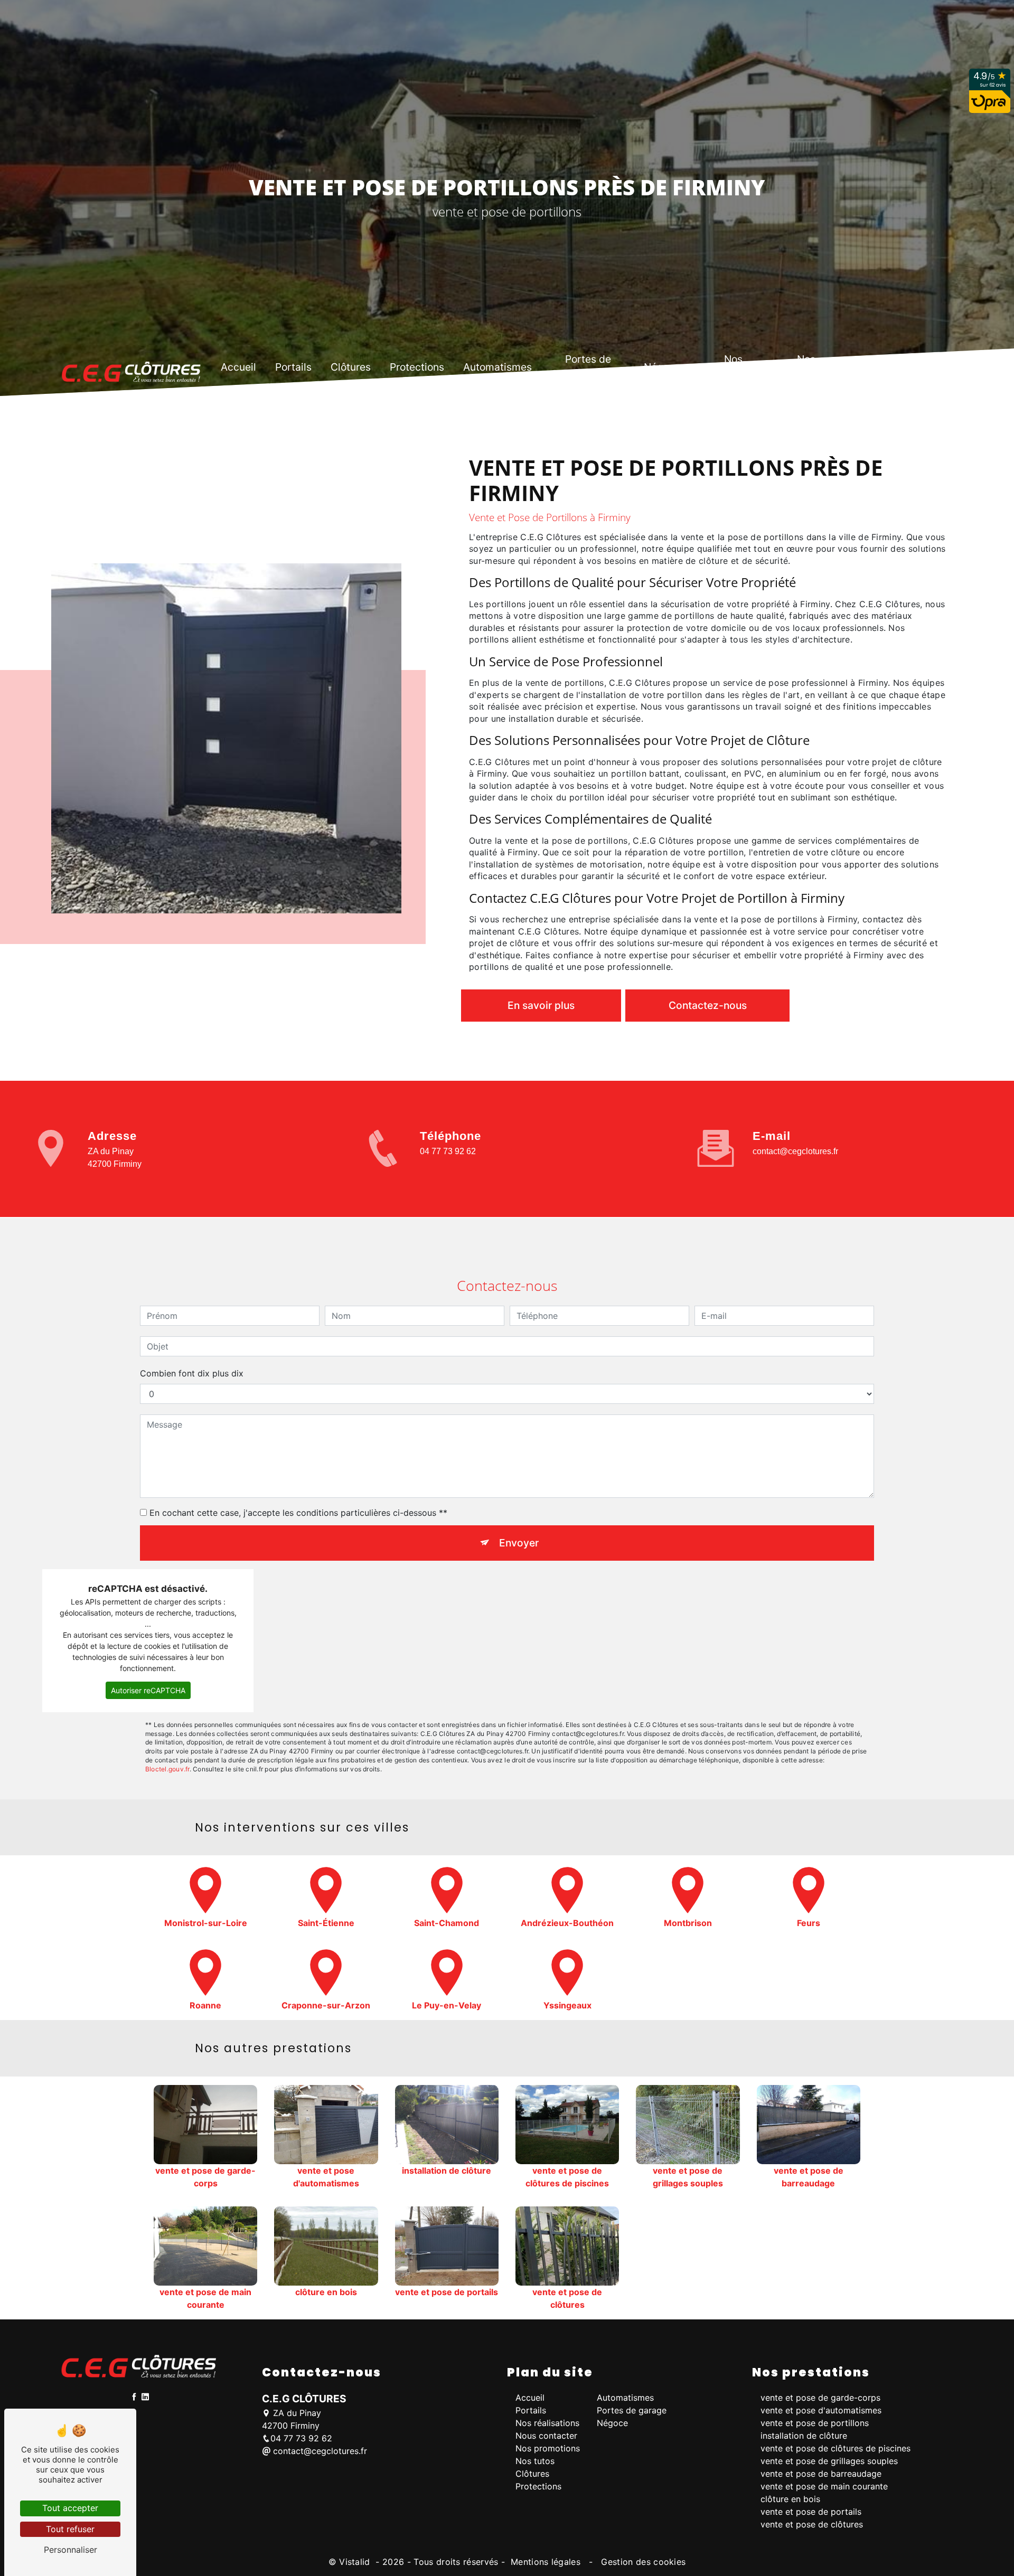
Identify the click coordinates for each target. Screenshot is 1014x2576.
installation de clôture (804, 2436)
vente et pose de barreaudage (821, 2474)
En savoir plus (541, 1005)
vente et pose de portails (811, 2512)
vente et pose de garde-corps (820, 2398)
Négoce (662, 367)
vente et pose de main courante (824, 2486)
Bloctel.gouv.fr (167, 1769)
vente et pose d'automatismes (821, 2410)
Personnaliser (71, 2550)
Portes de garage (588, 367)
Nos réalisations (547, 2423)
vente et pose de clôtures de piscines (835, 2448)
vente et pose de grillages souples (829, 2461)
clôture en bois (790, 2499)
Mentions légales (546, 2562)
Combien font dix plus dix (192, 1373)
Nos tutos (806, 367)
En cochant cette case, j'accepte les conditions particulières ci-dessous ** (298, 1513)
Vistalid (356, 2562)
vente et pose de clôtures (812, 2524)
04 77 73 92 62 (448, 1151)
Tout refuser (70, 2529)
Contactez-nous (708, 1005)
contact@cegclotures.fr (795, 1151)
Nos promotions (734, 367)
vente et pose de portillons (815, 2423)
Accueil (238, 367)
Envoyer (519, 1543)
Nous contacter (878, 367)
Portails (293, 367)
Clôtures (351, 367)
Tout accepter (70, 2508)
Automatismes (497, 367)
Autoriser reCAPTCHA (148, 1690)
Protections (417, 367)
